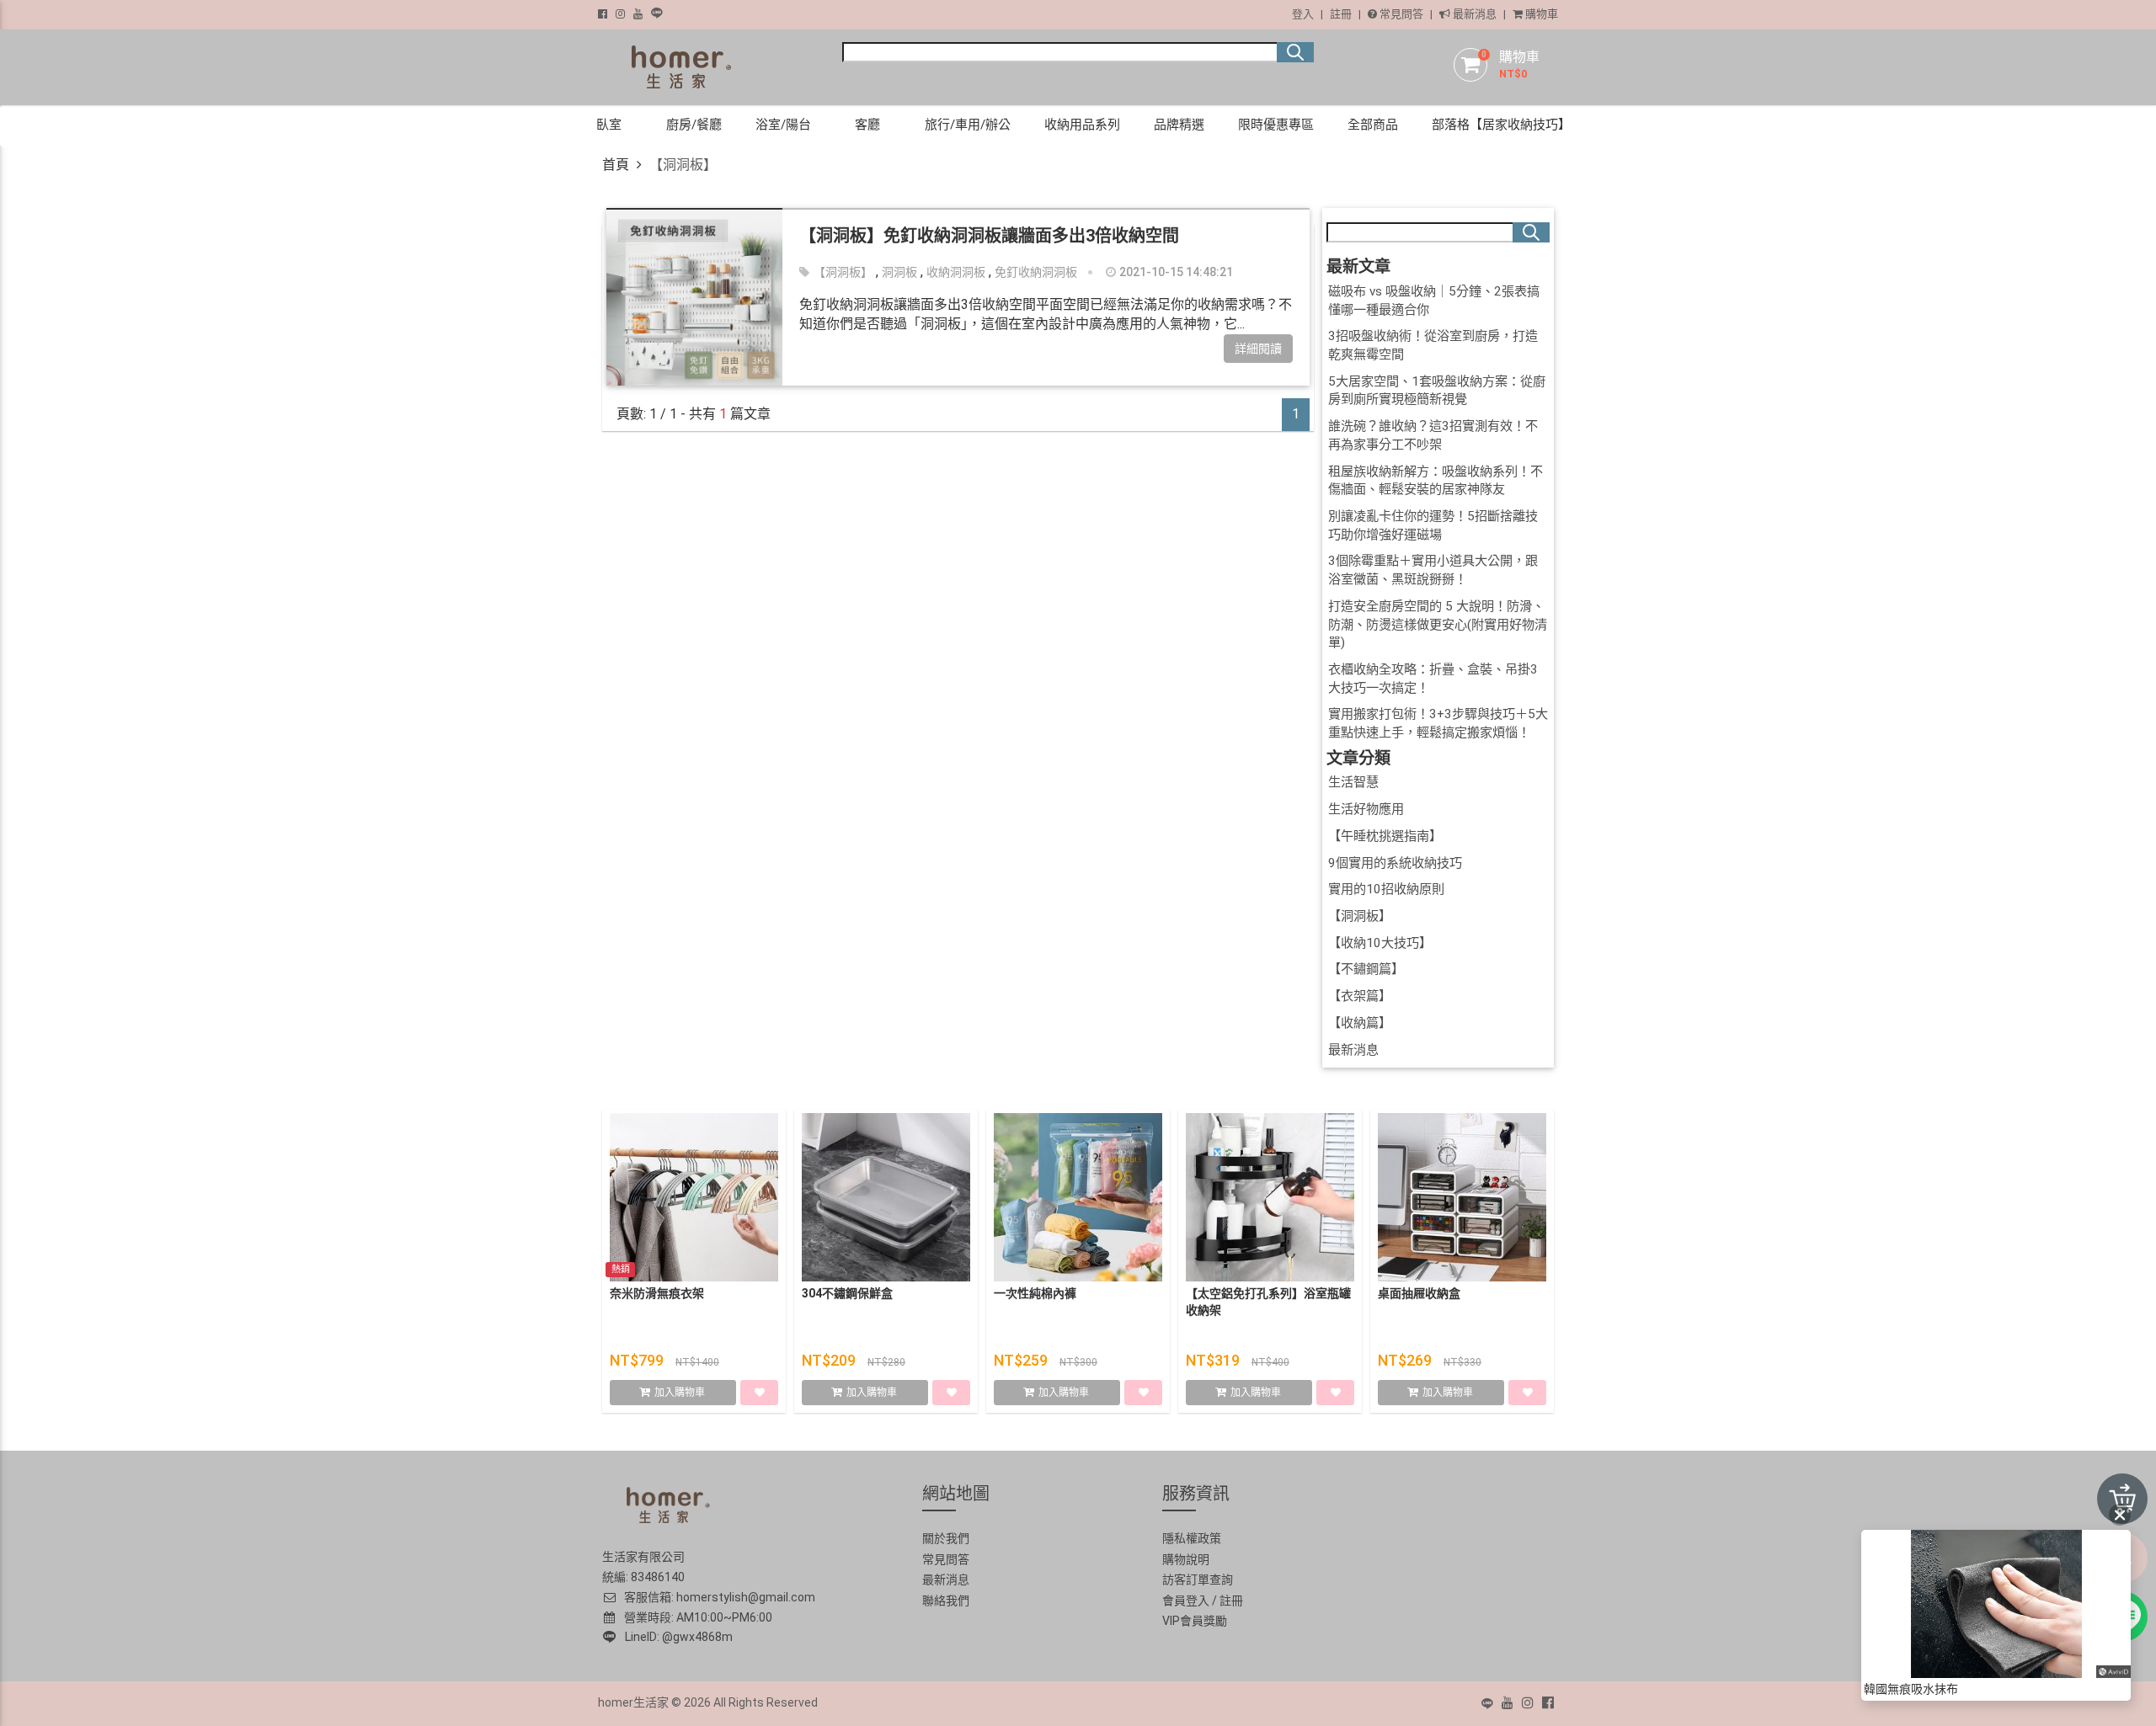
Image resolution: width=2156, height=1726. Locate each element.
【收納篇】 (1360, 1023)
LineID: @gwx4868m (676, 1637)
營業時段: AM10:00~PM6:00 (696, 1617)
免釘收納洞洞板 (1036, 272)
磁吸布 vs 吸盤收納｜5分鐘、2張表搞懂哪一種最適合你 (1434, 301)
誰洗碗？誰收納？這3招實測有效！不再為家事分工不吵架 (1433, 435)
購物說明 (1186, 1559)
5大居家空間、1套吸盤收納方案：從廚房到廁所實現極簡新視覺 (1437, 391)
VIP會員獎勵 (1195, 1621)
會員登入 (1186, 1601)
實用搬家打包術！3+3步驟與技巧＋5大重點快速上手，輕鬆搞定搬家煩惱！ (1438, 723)
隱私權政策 (1192, 1538)
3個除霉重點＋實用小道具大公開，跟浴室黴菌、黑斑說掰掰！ (1433, 570)
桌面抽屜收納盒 (1419, 1293)
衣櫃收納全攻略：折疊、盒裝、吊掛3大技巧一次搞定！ (1433, 679)
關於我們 (946, 1538)
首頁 (616, 165)
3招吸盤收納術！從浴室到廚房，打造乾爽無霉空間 (1433, 345)
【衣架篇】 (1360, 996)
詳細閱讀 (1258, 349)
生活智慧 (1353, 782)
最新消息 (1473, 14)
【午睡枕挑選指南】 (1385, 836)
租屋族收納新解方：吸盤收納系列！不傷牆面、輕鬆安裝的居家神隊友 (1436, 481)
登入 (1303, 14)
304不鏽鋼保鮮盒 (847, 1293)
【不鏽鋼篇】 (1366, 969)
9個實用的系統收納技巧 (1395, 863)
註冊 (1341, 14)
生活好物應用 (1366, 809)
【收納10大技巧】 (1380, 943)
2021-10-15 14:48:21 (1175, 272)
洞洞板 (899, 272)
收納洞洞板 (956, 272)
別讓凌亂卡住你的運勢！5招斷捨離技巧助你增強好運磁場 (1433, 525)
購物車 (1540, 14)
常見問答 (1400, 14)
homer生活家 (633, 1702)
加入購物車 (681, 1393)
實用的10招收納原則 (1386, 889)
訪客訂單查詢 (1198, 1580)
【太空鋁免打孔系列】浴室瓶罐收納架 (1268, 1302)
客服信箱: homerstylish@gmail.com (718, 1597)
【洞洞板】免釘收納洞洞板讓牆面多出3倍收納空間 (989, 236)
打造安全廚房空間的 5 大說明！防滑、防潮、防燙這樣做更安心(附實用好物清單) (1438, 624)
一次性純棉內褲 (1035, 1293)
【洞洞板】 (843, 272)
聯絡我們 (946, 1601)
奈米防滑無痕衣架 (657, 1293)
